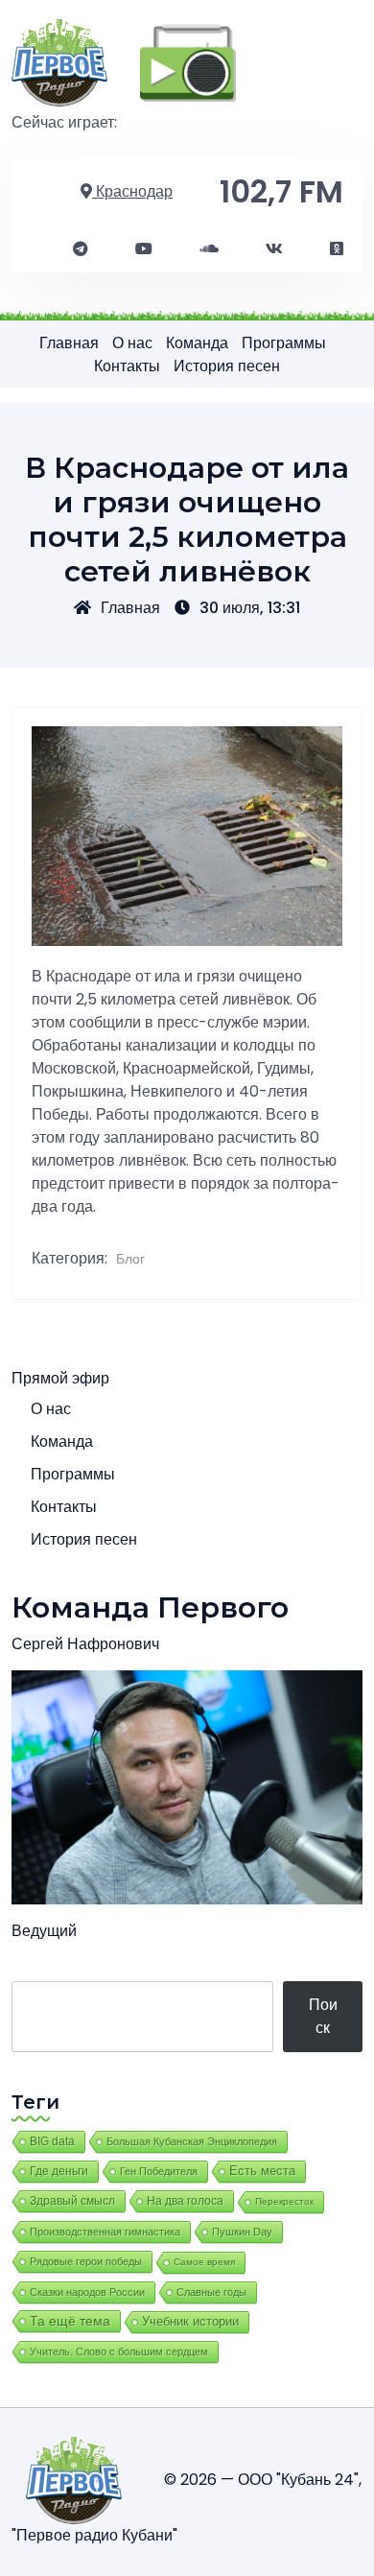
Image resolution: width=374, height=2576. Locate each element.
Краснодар (132, 191)
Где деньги (59, 2171)
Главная (69, 343)
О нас (132, 343)
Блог (130, 1259)
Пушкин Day (242, 2232)
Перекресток (284, 2201)
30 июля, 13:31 (250, 608)
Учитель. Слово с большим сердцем (119, 2351)
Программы (284, 343)
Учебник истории (190, 2321)
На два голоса (185, 2200)
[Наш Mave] (209, 249)
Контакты (127, 366)
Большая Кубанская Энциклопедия (192, 2141)
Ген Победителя (159, 2171)
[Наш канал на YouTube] (144, 249)
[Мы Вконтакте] (274, 249)
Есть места (262, 2171)
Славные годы (211, 2292)
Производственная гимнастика (105, 2232)
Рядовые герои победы (86, 2261)
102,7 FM (281, 191)
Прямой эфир (60, 1378)
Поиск (323, 2016)
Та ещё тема (70, 2321)
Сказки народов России (87, 2292)
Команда (197, 343)
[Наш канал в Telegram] (81, 249)
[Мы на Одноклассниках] (337, 249)
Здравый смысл (72, 2201)
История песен (227, 366)
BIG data (52, 2141)
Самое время (204, 2262)
